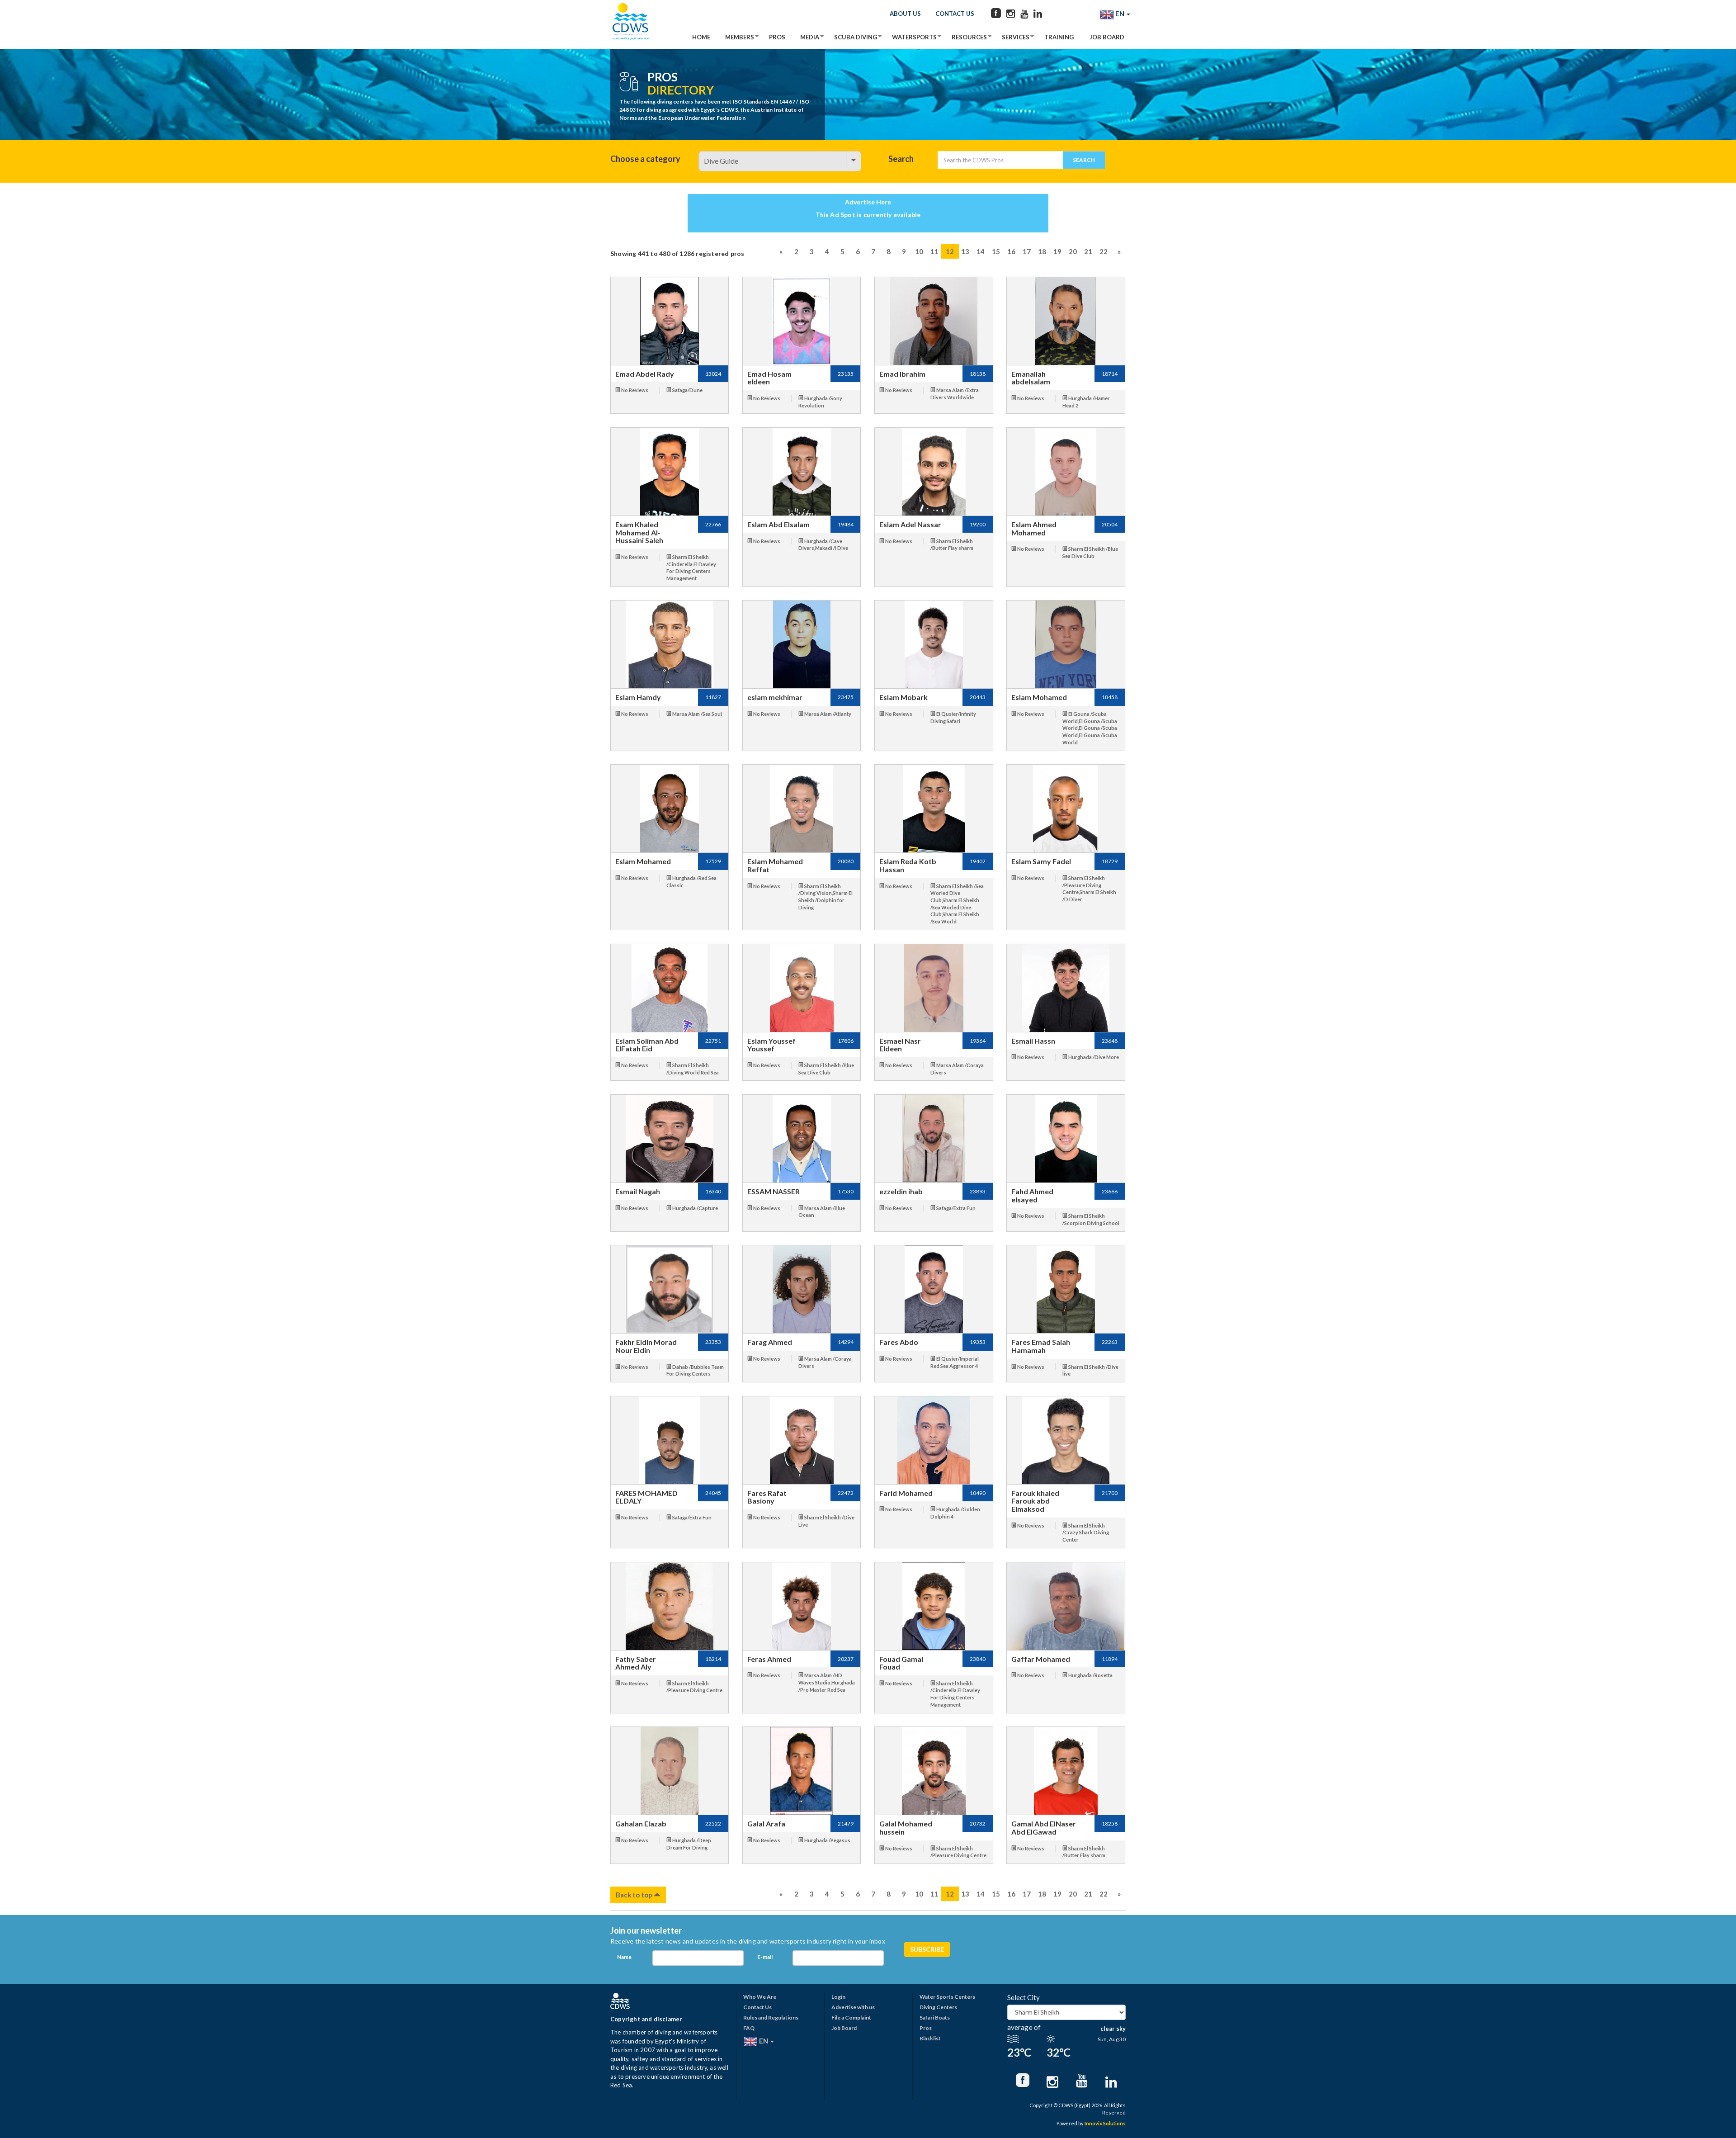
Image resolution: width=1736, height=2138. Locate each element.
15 (996, 251)
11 (934, 251)
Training (1059, 37)
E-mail (765, 1957)
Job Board (1107, 37)
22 (1104, 251)
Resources (969, 37)
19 (1057, 251)
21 (1088, 251)
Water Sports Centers (947, 1997)
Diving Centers (938, 2007)
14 (981, 251)
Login (838, 1997)
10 (919, 251)
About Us (905, 14)
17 (1027, 251)
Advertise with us (853, 2007)
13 (965, 251)
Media (810, 37)
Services (1016, 37)
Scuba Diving (856, 37)
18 (1042, 251)
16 (1011, 251)
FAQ (749, 2028)
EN (1120, 14)
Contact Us (955, 14)
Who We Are (760, 1997)
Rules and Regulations (771, 2017)
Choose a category (645, 159)
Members (740, 37)
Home (701, 37)
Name (624, 1957)
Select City (1024, 1997)
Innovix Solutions (1105, 2123)
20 (1073, 251)
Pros (777, 37)
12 (950, 251)
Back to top (635, 1895)
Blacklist (930, 2038)
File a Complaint (851, 2017)
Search (901, 159)
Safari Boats (935, 2017)
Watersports (914, 37)
